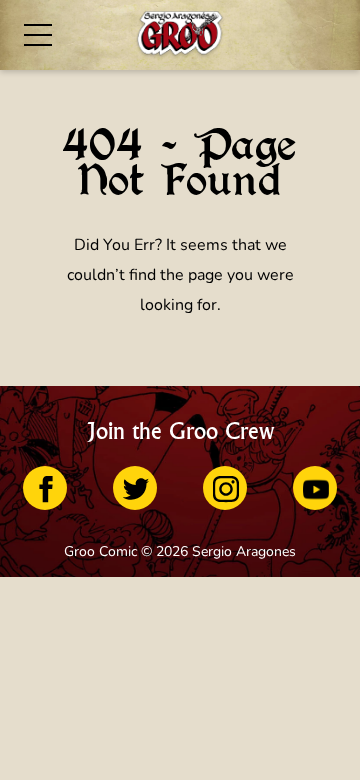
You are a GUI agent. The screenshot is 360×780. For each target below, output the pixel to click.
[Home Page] (180, 35)
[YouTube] (315, 488)
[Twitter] (135, 488)
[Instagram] (225, 488)
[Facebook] (45, 488)
